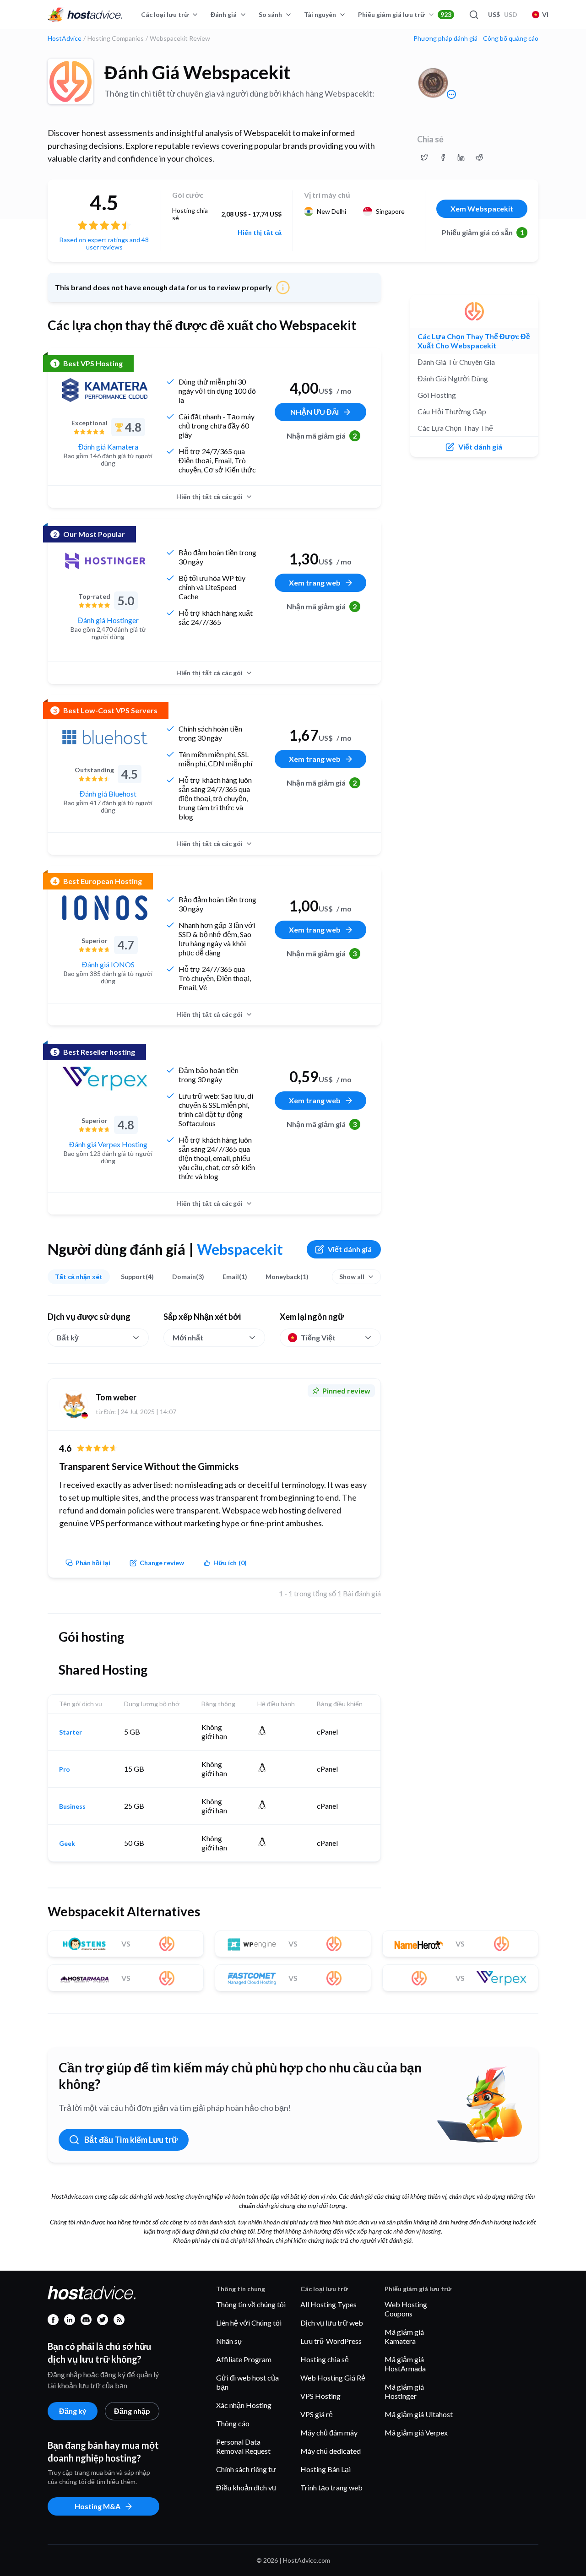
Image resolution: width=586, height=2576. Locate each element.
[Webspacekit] (71, 81)
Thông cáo (233, 2423)
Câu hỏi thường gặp (452, 411)
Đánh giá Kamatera (108, 447)
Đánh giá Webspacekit (197, 72)
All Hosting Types (328, 2304)
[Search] (473, 15)
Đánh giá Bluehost (108, 794)
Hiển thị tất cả (260, 233)
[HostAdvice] (85, 15)
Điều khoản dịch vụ (246, 2487)
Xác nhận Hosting (244, 2405)
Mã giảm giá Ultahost (419, 2414)
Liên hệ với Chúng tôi (249, 2323)
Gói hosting (437, 395)
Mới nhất (188, 1337)
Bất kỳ (68, 1337)
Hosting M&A (98, 2506)
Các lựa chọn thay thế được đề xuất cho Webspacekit (474, 341)
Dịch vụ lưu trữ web (332, 2323)
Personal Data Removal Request (243, 2446)
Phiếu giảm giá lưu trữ (405, 14)
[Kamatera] (105, 390)
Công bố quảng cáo (511, 38)
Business (72, 1806)
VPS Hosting (320, 2396)
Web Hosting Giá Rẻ (333, 2378)
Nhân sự (229, 2341)
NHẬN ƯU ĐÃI (315, 412)
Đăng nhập (132, 2411)
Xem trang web (315, 583)
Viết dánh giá (350, 1249)
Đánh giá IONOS (108, 964)
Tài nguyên (320, 14)
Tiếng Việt (318, 1337)
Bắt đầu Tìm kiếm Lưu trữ (131, 2140)
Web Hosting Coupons (406, 2309)
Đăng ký (73, 2411)
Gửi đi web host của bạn (247, 2382)
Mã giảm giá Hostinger (404, 2391)
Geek (67, 1844)
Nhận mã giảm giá (322, 436)
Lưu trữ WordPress (331, 2341)
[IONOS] (105, 908)
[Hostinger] (105, 561)
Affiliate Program (244, 2359)
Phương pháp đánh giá (445, 38)
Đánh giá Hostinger (108, 620)
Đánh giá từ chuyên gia (456, 362)
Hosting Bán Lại (326, 2469)
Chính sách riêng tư (246, 2469)
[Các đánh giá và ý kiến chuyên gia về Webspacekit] (424, 157)
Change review (162, 1563)
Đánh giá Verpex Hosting (108, 1144)
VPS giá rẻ (317, 2414)
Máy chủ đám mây (329, 2432)
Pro (65, 1769)
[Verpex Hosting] (105, 1079)
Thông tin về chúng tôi (251, 2304)
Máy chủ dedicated (331, 2451)
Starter (71, 1732)
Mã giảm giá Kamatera (404, 2336)
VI (545, 14)
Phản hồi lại (93, 1563)
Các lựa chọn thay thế (455, 428)
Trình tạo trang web (331, 2487)
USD (503, 14)
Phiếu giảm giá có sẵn (483, 232)
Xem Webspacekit (482, 209)
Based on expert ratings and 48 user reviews (104, 243)
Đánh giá (224, 14)
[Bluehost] (105, 737)
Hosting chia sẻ (325, 2359)
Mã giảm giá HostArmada (405, 2364)
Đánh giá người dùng (453, 378)
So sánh (270, 14)
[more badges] (451, 94)
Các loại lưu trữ (165, 14)
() (230, 1563)
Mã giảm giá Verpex (416, 2432)
